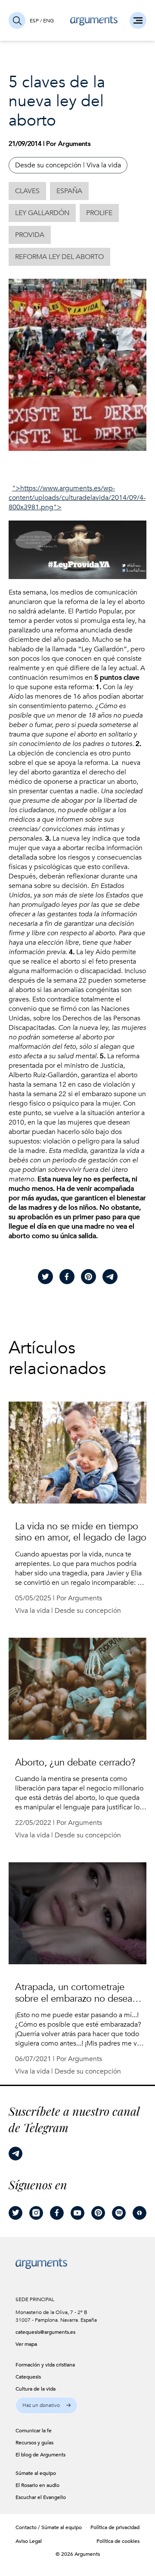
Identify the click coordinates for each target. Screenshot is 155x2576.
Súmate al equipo (62, 2527)
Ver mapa (26, 2344)
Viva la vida (104, 165)
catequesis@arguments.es (40, 2332)
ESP (34, 21)
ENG (48, 21)
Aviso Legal (29, 2541)
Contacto (26, 2527)
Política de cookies (118, 2541)
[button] (46, 2405)
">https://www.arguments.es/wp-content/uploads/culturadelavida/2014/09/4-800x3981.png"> (77, 498)
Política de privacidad (115, 2527)
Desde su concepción (48, 165)
